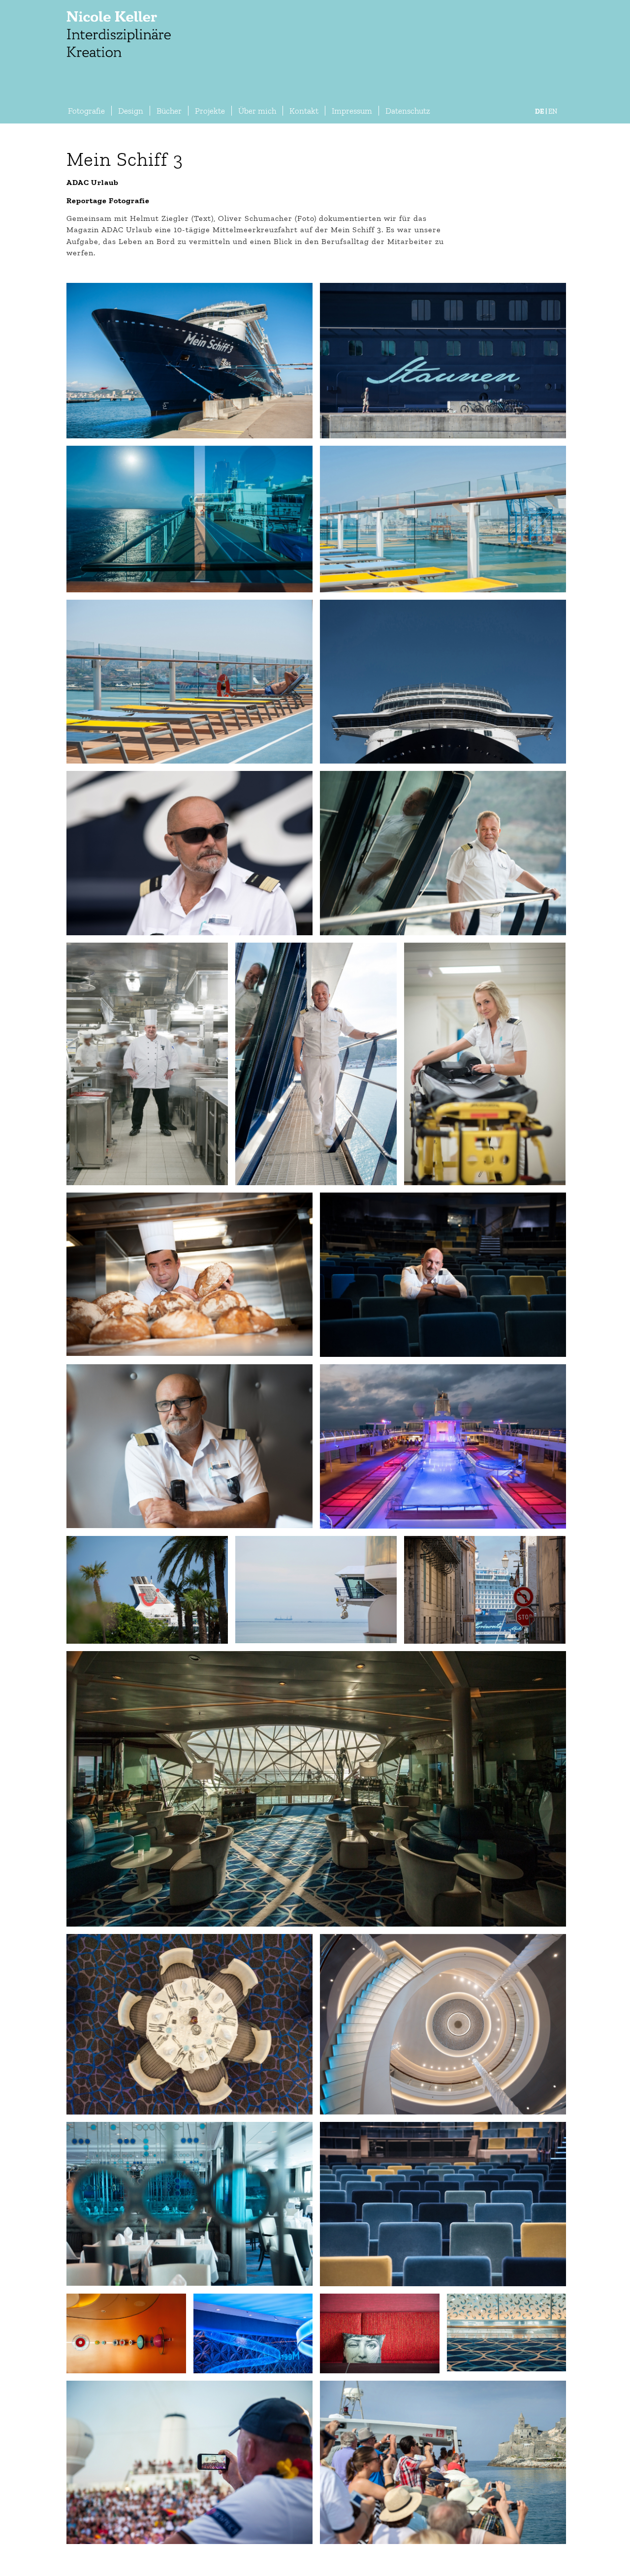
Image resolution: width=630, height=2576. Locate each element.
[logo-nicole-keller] (118, 49)
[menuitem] (86, 111)
